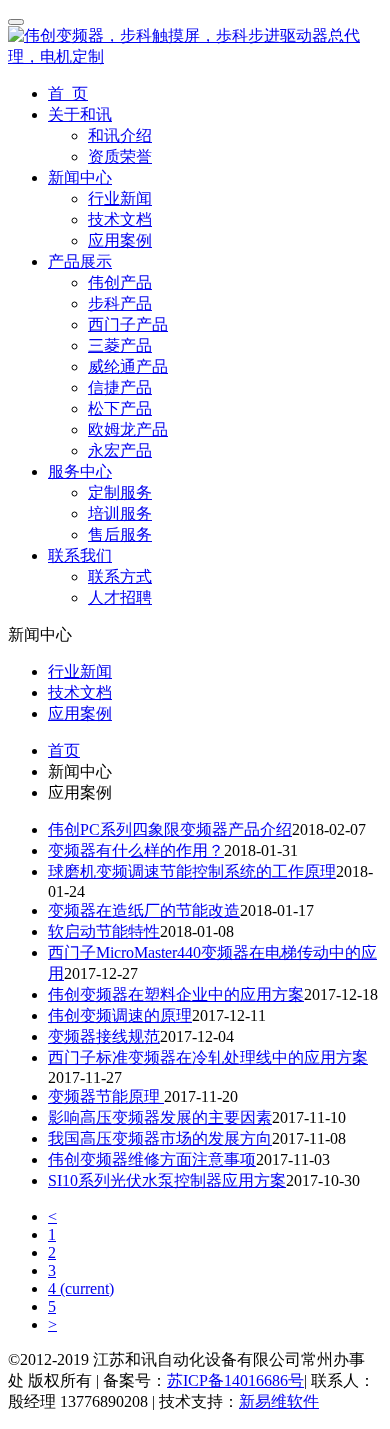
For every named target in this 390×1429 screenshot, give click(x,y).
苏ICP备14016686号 (235, 1380)
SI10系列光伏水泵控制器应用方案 (167, 1180)
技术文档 (120, 219)
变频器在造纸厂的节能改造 (144, 910)
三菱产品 (120, 345)
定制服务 (120, 492)
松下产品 (120, 408)
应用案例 (120, 240)
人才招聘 (120, 597)
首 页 (68, 93)
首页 (64, 750)
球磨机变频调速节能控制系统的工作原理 (192, 871)
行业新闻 (120, 198)
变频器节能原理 (106, 1096)
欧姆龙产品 (128, 429)
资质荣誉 (120, 156)
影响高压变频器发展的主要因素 (160, 1117)
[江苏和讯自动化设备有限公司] (195, 56)
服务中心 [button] (80, 471)
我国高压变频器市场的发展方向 (160, 1138)
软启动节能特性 (104, 931)
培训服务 (120, 513)
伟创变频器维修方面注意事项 (152, 1159)
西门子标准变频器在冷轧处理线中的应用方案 (208, 1057)
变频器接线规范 (104, 1036)
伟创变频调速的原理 (120, 1015)
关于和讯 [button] (80, 114)
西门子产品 (128, 324)
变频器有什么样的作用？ (136, 850)
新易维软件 (279, 1401)
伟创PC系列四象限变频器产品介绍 (170, 829)
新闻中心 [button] (80, 177)
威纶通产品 (128, 366)
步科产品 (120, 303)
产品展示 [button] (80, 261)
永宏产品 (120, 450)
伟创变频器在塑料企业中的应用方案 (176, 994)
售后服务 (120, 534)
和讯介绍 (120, 135)
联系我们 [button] (80, 555)
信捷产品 (120, 387)
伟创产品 (120, 282)
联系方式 (120, 576)
